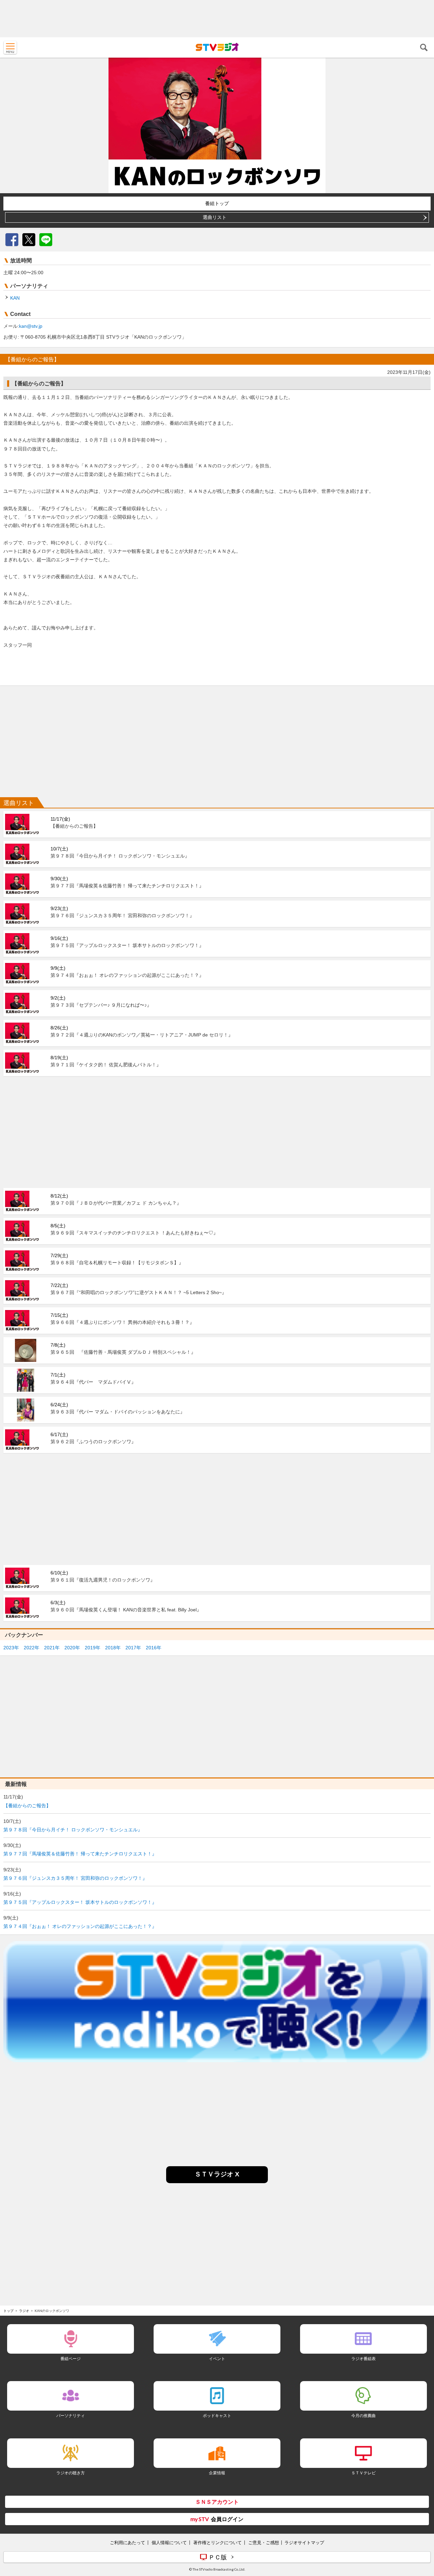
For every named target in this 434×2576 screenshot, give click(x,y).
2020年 (72, 1648)
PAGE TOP (422, 2531)
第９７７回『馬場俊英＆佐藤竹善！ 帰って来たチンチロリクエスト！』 (80, 1854)
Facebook (12, 240)
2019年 (93, 1648)
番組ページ (71, 2359)
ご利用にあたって (127, 2542)
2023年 (11, 1648)
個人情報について (169, 2542)
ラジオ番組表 (363, 2359)
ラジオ (24, 2311)
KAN (15, 298)
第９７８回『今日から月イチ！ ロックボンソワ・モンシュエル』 (73, 1830)
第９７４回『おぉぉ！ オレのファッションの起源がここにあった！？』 (80, 1926)
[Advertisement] (217, 19)
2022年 (32, 1648)
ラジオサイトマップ (304, 2542)
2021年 (52, 1648)
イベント (217, 2359)
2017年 (133, 1648)
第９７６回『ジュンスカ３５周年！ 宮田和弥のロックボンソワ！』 (75, 1878)
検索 (424, 47)
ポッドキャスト (217, 2416)
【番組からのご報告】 (27, 1806)
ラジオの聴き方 (71, 2473)
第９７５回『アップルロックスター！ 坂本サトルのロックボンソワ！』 (80, 1902)
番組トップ (217, 203)
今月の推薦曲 (363, 2416)
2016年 (154, 1648)
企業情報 (217, 2473)
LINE (46, 240)
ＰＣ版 (218, 2557)
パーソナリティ (71, 2416)
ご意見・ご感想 (264, 2542)
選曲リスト (215, 217)
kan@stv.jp (31, 326)
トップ (8, 2311)
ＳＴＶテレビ (363, 2473)
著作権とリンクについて (218, 2542)
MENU (10, 47)
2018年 (113, 1648)
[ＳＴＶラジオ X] (217, 2181)
